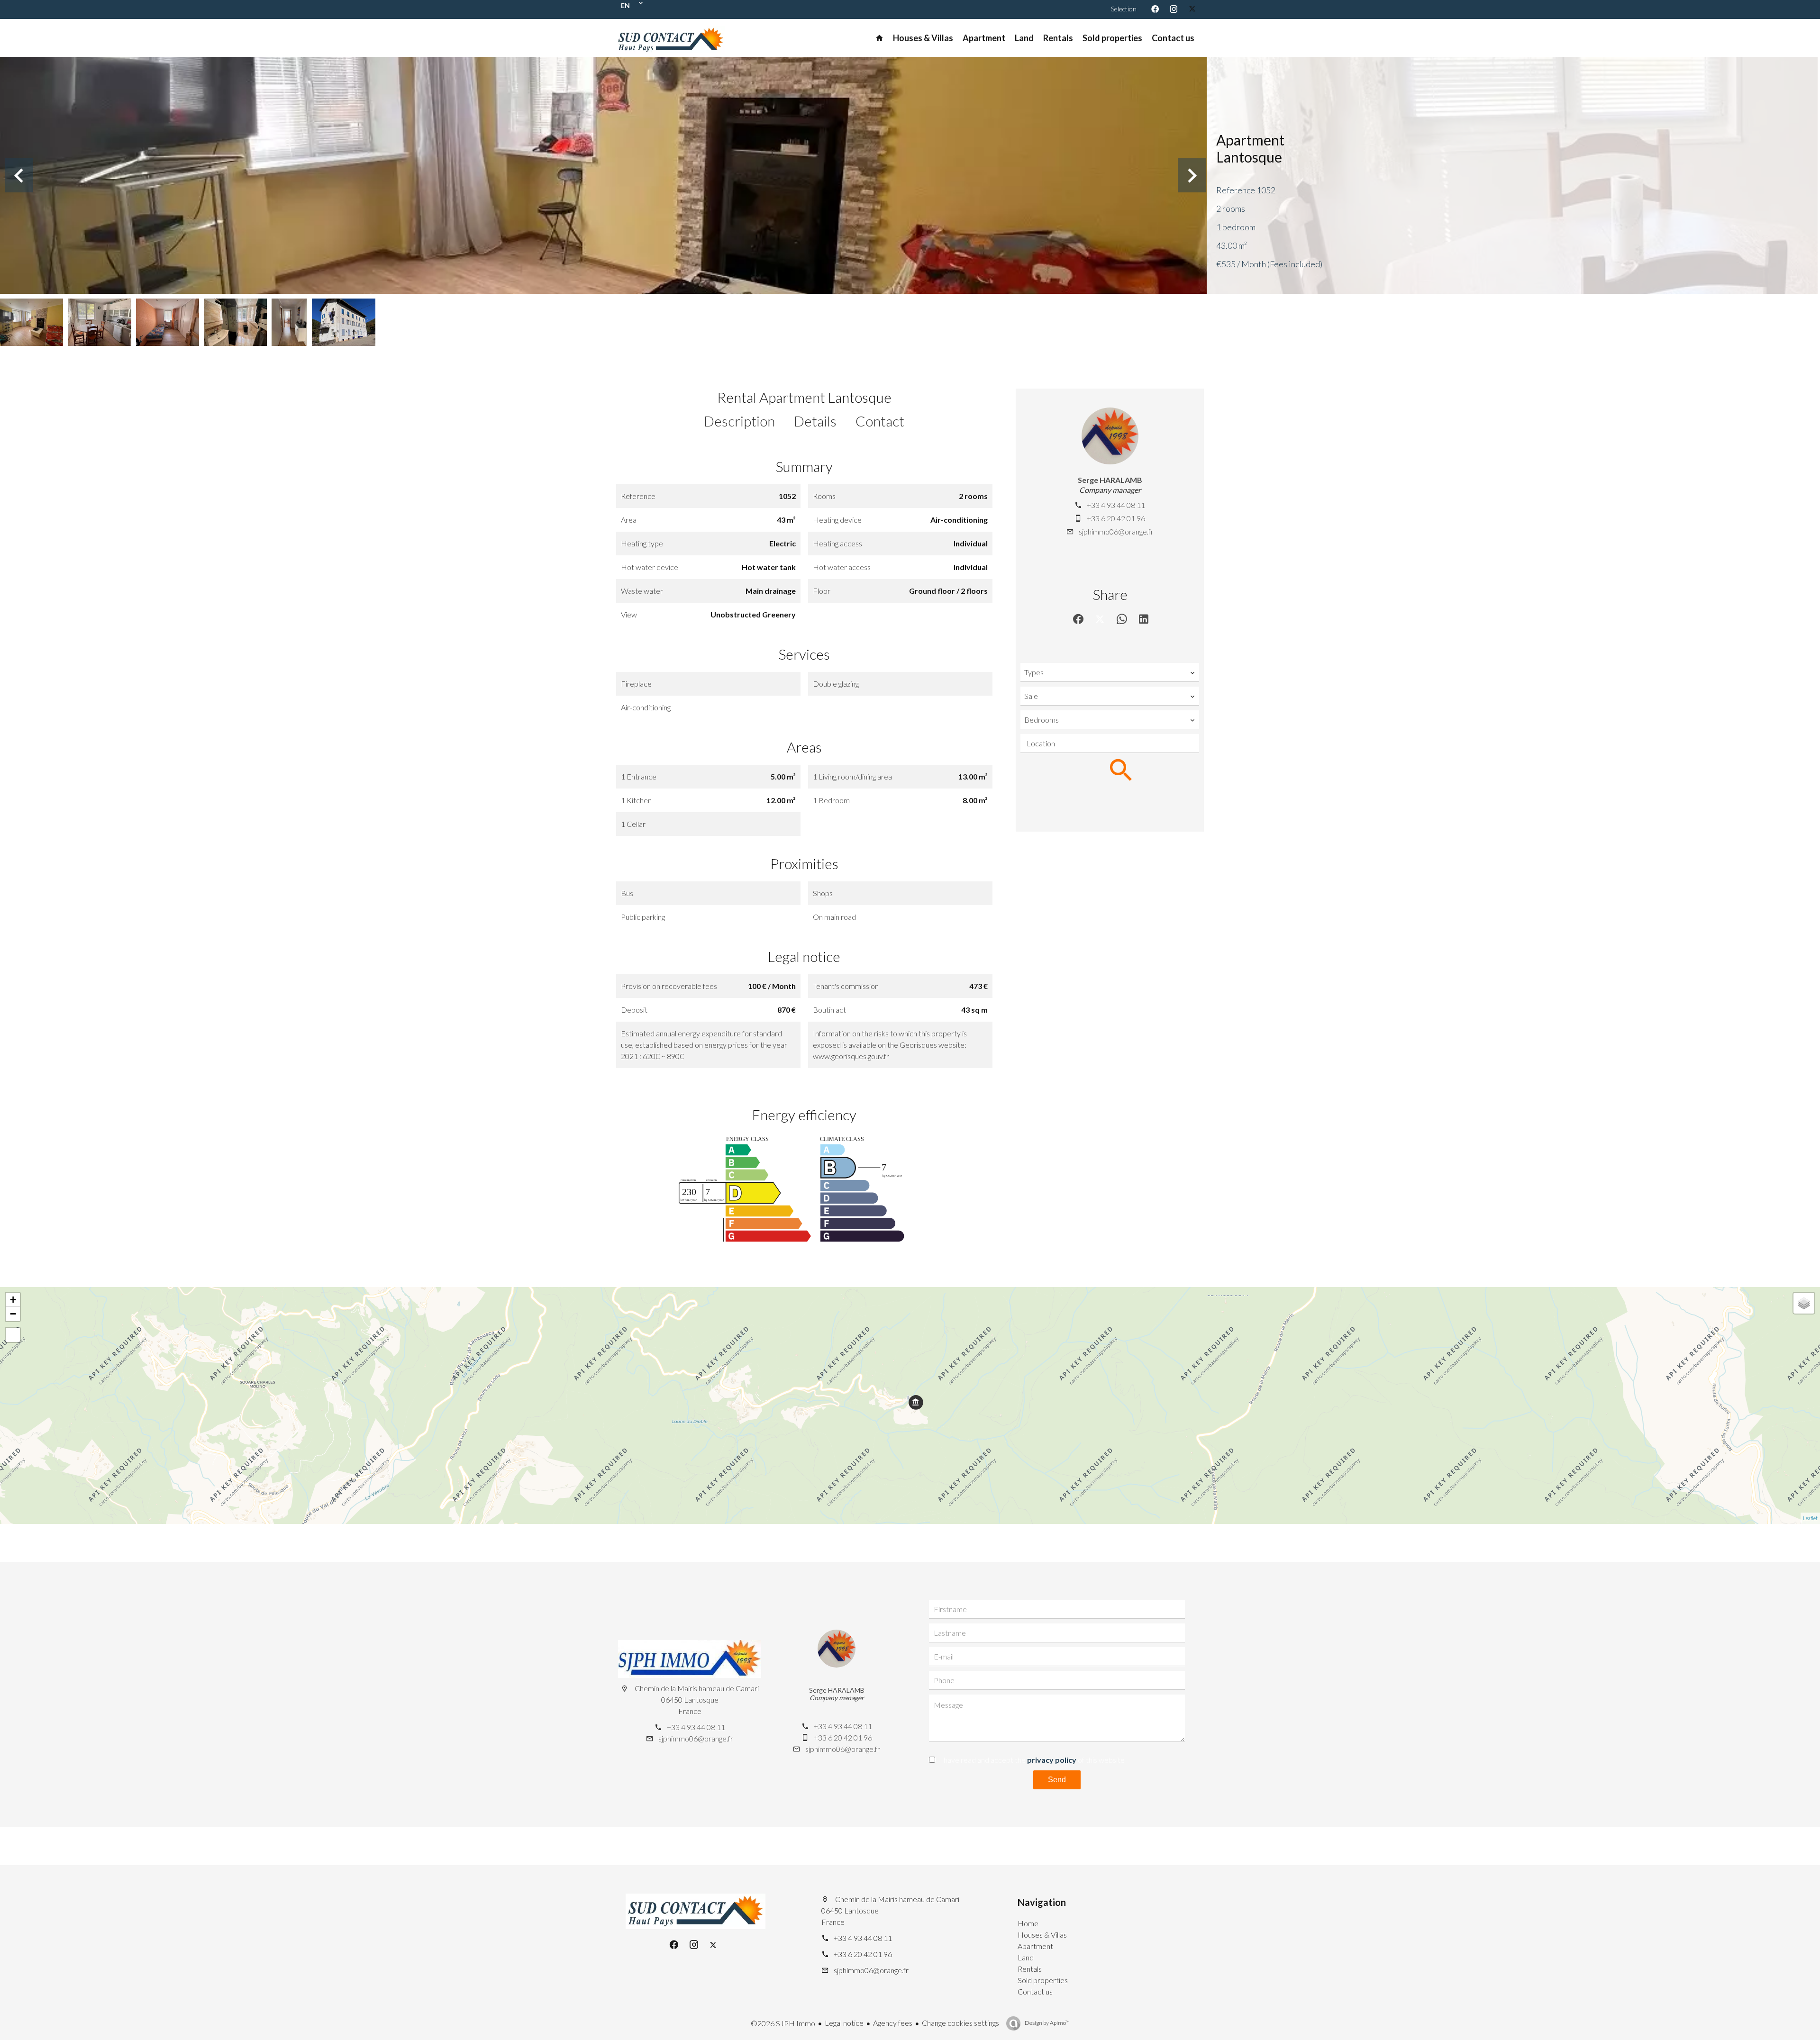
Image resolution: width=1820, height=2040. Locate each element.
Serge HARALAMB (1110, 480)
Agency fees (893, 2023)
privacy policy (1052, 1760)
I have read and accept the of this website (1032, 1760)
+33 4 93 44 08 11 (1116, 505)
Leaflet (1810, 1518)
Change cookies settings (960, 2023)
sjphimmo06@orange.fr (1116, 531)
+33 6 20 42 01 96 (1116, 518)
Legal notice (844, 2023)
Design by (1047, 2023)
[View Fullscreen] (13, 1335)
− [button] (13, 1314)
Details (815, 421)
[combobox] (1110, 672)
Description (739, 421)
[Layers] (1804, 1303)
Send (1057, 1780)
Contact (880, 421)
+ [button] (13, 1300)
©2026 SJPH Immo (783, 2023)
